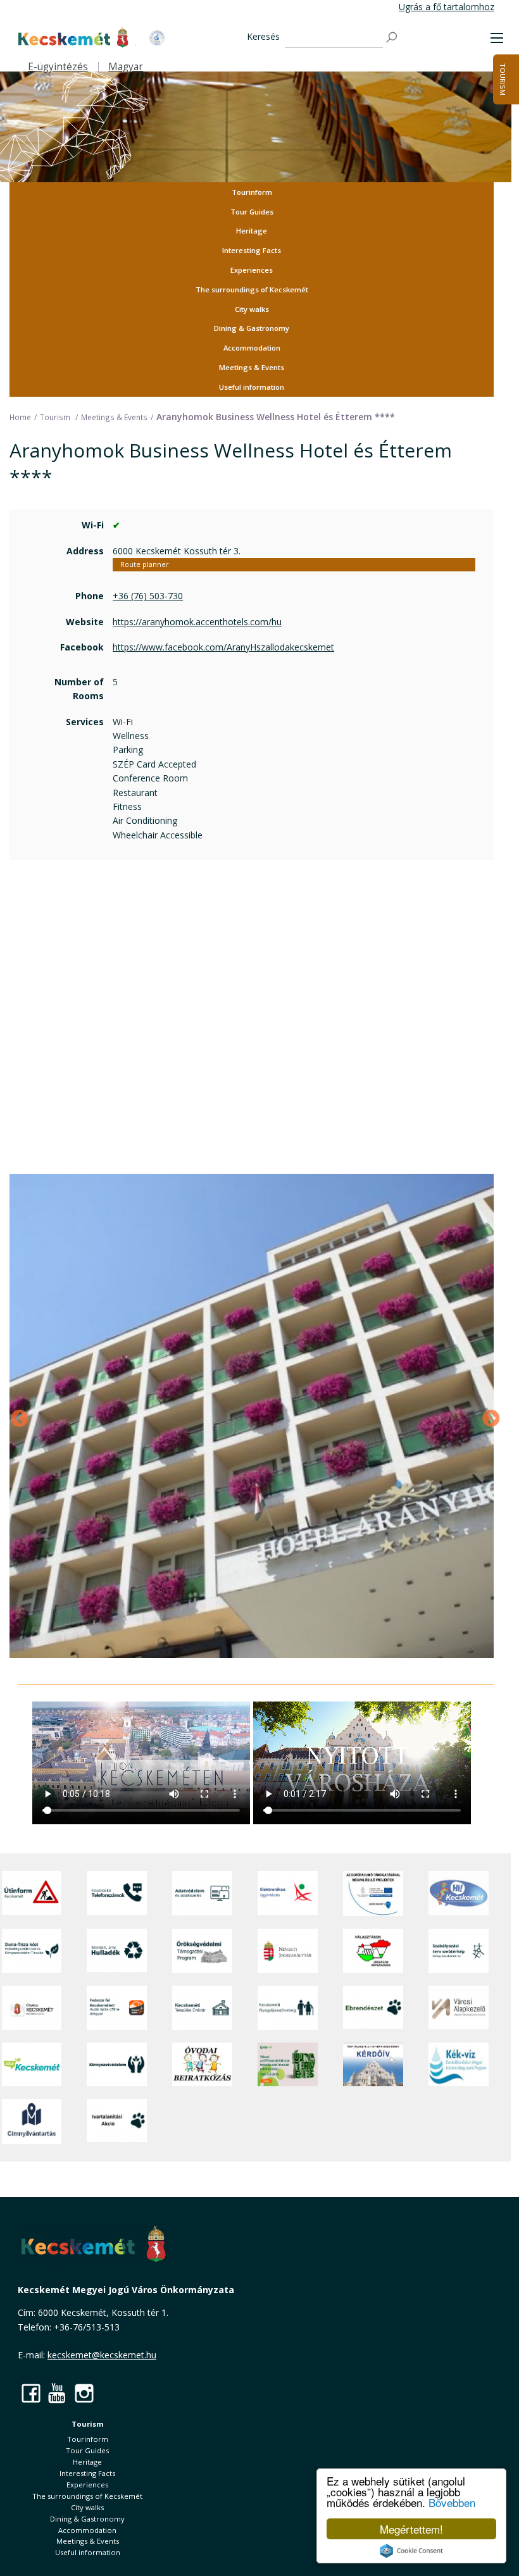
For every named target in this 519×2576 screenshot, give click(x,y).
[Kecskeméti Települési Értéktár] (202, 2008)
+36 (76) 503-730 (148, 596)
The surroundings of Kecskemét (252, 289)
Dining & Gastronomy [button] (252, 328)
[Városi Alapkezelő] (459, 2008)
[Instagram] (84, 2393)
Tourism (503, 79)
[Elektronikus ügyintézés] (288, 1894)
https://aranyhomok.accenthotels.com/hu (197, 622)
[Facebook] (31, 2393)
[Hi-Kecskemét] (459, 1894)
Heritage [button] (252, 231)
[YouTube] (58, 2393)
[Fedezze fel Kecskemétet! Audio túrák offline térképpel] (117, 2008)
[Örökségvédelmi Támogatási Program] (202, 1951)
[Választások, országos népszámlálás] (373, 1951)
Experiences (252, 270)
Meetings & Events (252, 367)
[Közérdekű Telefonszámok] (117, 1894)
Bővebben (452, 2502)
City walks (252, 309)
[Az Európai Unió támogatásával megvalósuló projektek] (373, 1894)
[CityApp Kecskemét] (32, 2008)
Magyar (126, 67)
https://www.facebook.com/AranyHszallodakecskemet (223, 647)
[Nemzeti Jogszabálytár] (288, 1951)
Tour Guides (252, 212)
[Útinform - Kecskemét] (32, 1894)
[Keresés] (392, 38)
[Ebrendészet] (373, 2008)
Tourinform (252, 192)
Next (487, 1416)
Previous (16, 1416)
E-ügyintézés (58, 67)
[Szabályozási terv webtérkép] (459, 1951)
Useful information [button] (252, 387)
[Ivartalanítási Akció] (117, 2121)
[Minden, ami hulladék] (117, 1951)
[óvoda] (202, 2064)
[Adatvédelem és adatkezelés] (202, 1894)
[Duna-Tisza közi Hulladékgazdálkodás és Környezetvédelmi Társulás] (32, 1951)
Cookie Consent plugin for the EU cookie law (411, 2551)
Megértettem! (411, 2529)
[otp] (288, 2064)
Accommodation (252, 348)
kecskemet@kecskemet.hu (102, 2355)
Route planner (144, 564)
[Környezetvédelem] (117, 2064)
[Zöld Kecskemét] (32, 2064)
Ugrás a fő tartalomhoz (447, 7)
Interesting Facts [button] (252, 250)
